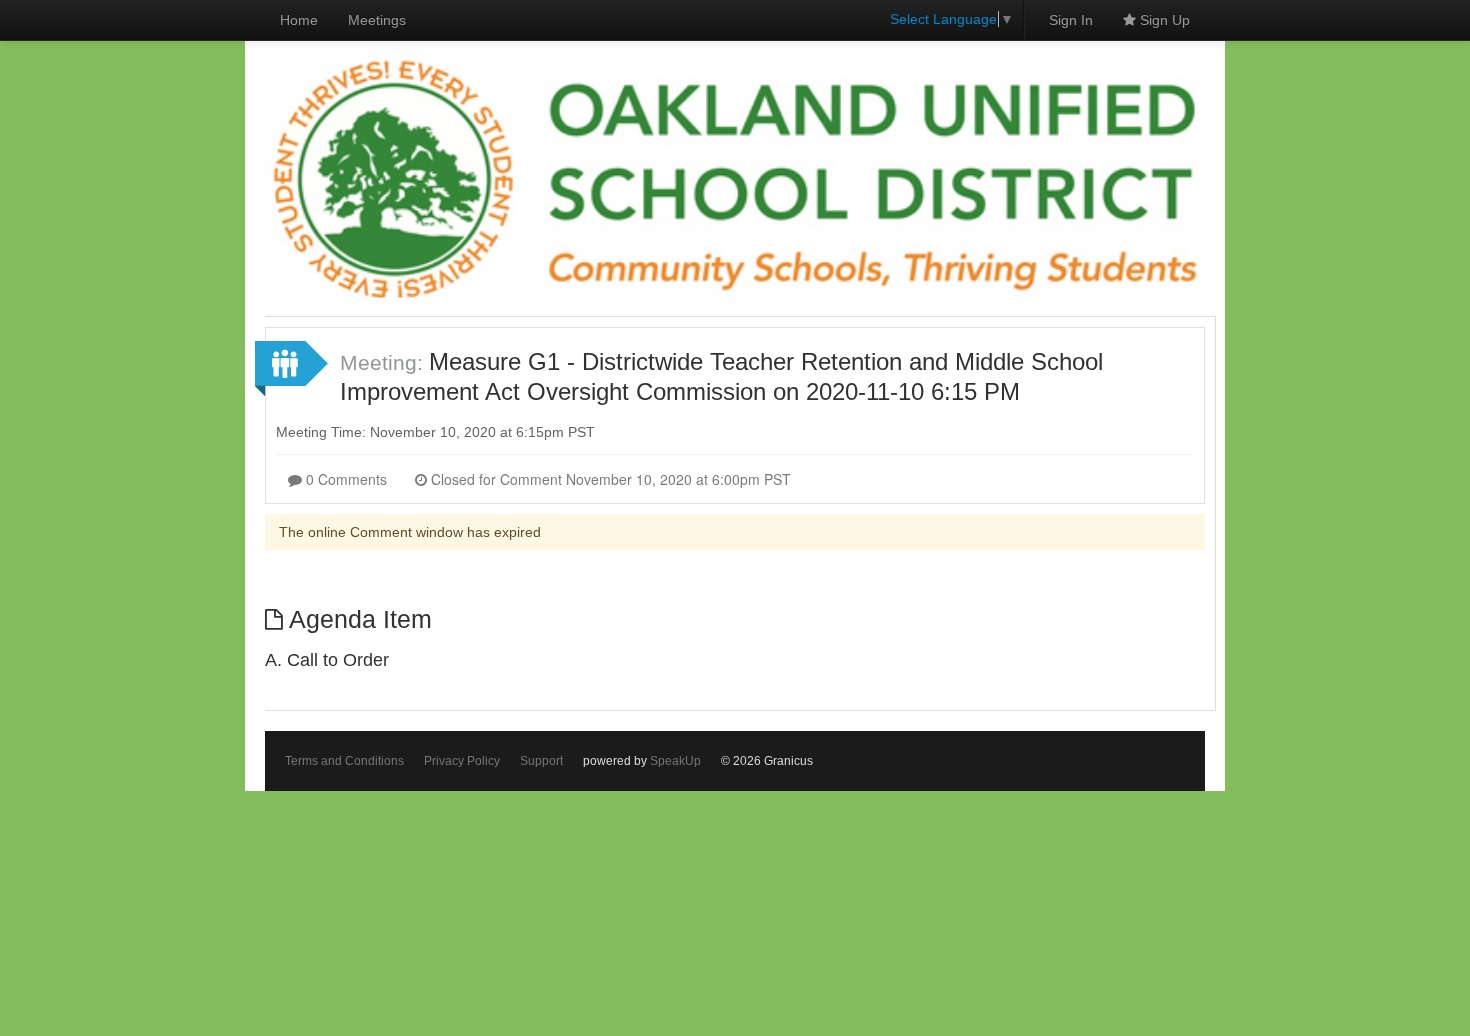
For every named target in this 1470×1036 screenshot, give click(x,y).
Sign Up (1163, 20)
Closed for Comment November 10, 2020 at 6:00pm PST (609, 479)
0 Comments (344, 479)
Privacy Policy (462, 761)
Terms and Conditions (344, 761)
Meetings (377, 20)
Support (541, 761)
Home (299, 20)
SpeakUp (675, 761)
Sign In (1071, 20)
